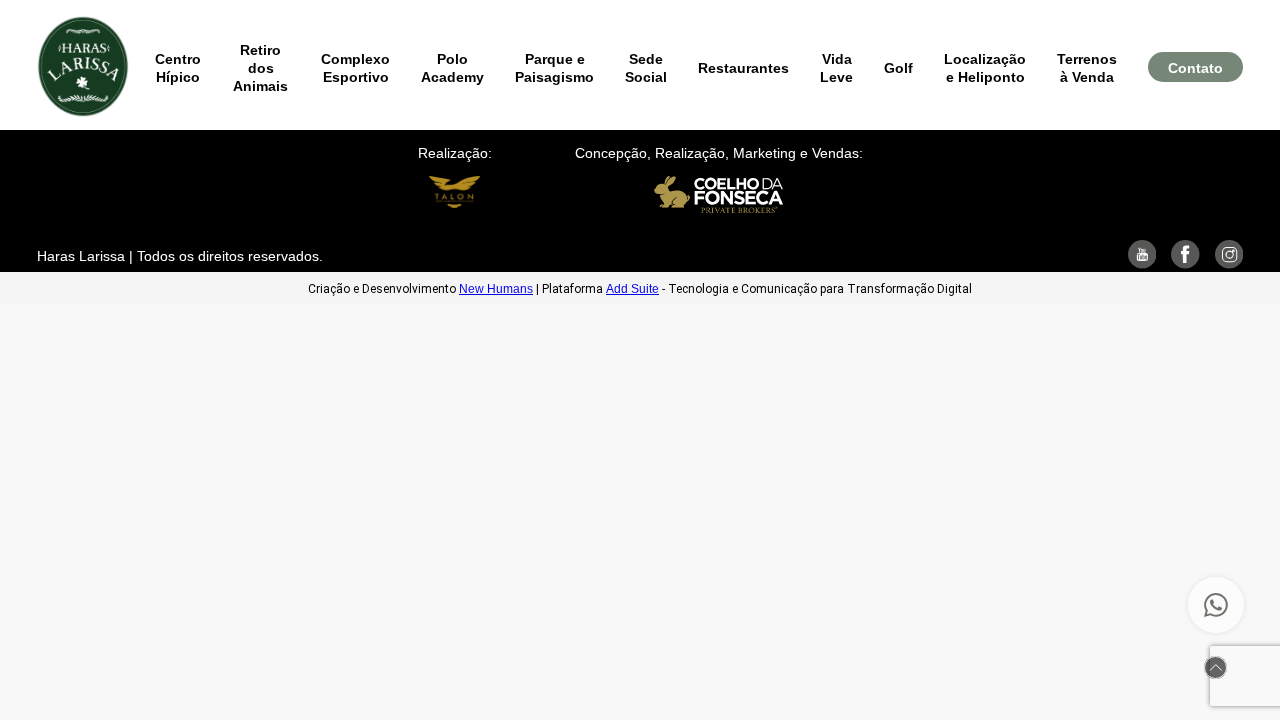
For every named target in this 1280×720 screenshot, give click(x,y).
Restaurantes (743, 68)
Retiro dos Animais (260, 68)
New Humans (496, 289)
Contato (1195, 68)
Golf (898, 68)
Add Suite (632, 289)
